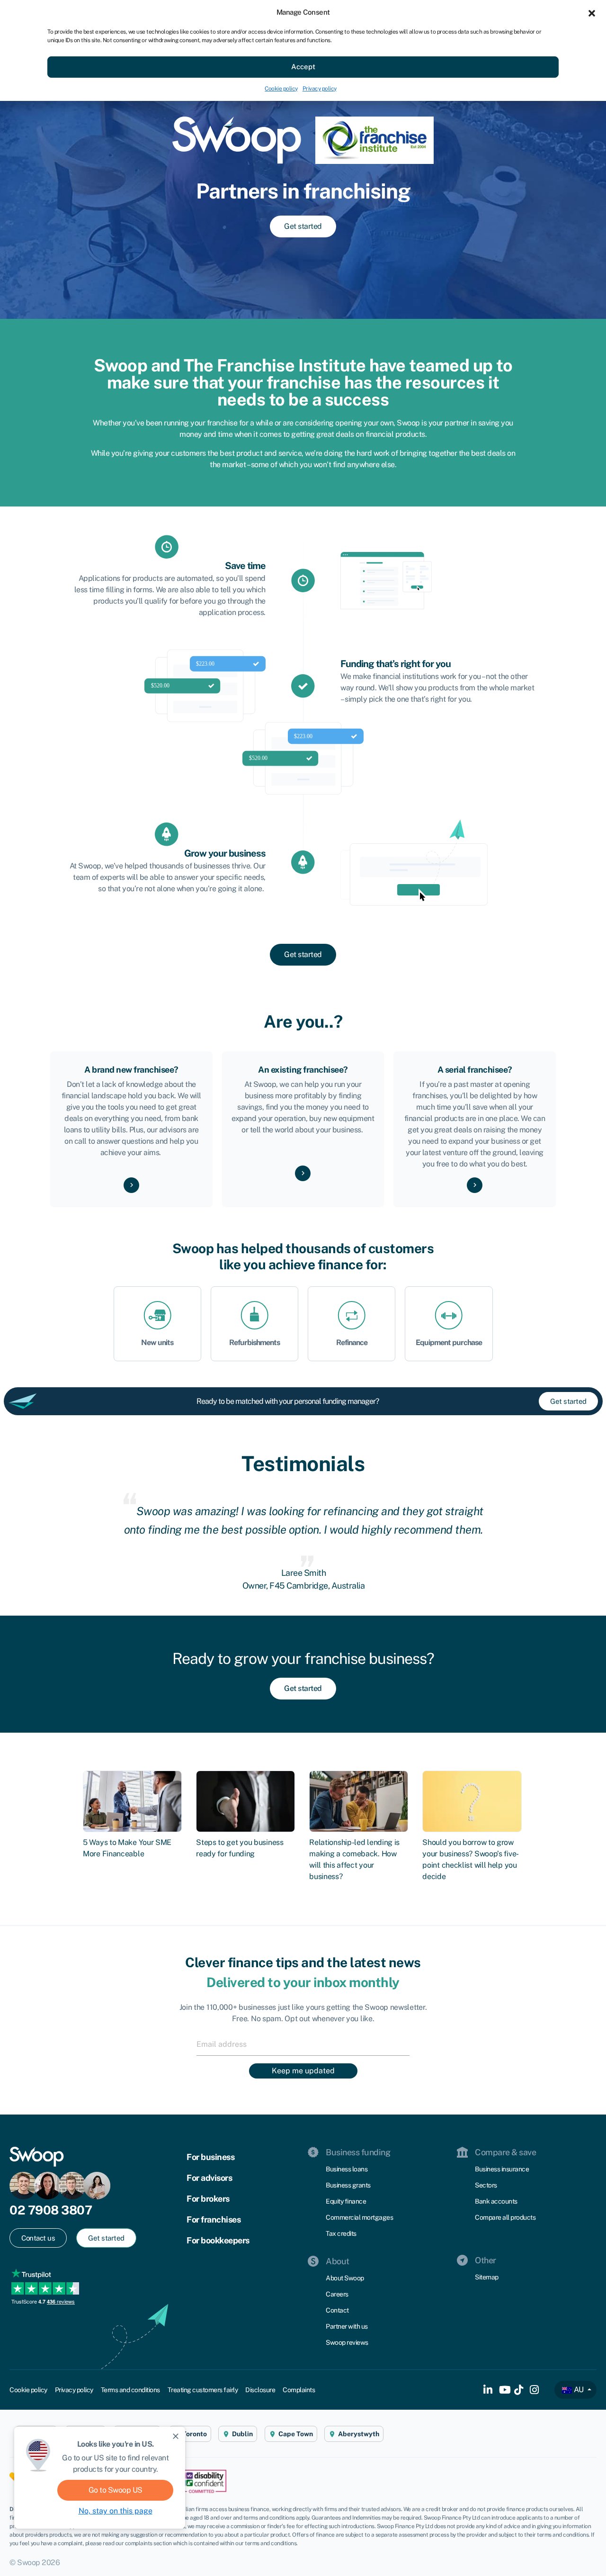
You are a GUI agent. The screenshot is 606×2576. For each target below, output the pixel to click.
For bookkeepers (218, 2240)
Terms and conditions (130, 2390)
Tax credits (341, 2233)
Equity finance (346, 2201)
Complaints (299, 2390)
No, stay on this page (116, 2511)
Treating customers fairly (203, 2390)
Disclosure (260, 2390)
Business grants (348, 2185)
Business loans (347, 2169)
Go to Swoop (116, 2490)
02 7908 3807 (51, 2210)
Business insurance (502, 2169)
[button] (592, 12)
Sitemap (487, 2277)
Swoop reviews (347, 2342)
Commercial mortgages (359, 2217)
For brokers (208, 2199)
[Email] (303, 2044)
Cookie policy (281, 89)
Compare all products (505, 2217)
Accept (303, 67)
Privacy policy (320, 89)
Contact (337, 2310)
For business (210, 2157)
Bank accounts (496, 2201)
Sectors (486, 2185)
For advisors (209, 2178)
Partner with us (347, 2326)
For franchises (214, 2219)
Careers (337, 2294)
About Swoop (345, 2278)
